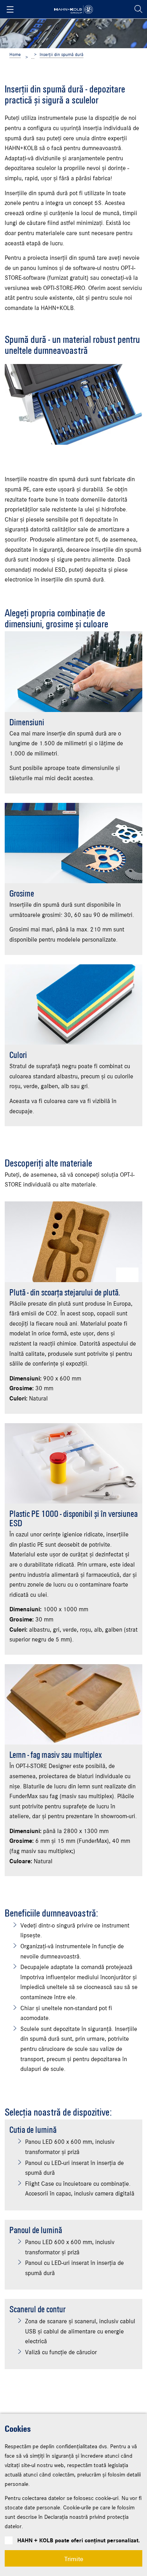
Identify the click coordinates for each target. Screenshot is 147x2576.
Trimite (74, 2558)
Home (15, 55)
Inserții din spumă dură (62, 55)
